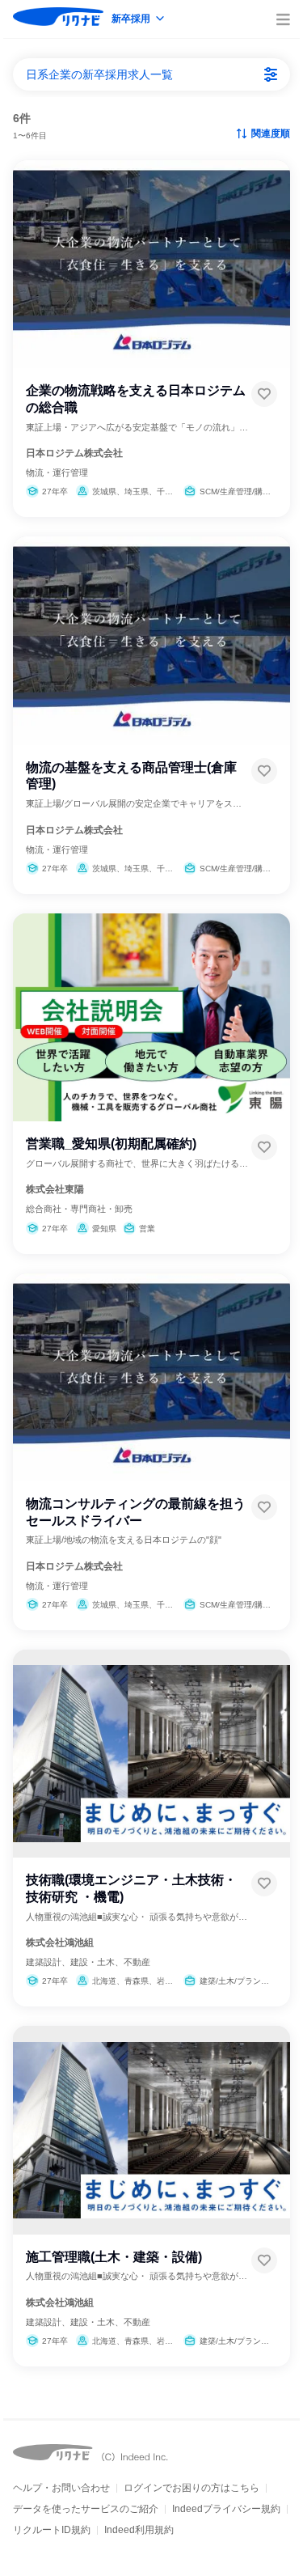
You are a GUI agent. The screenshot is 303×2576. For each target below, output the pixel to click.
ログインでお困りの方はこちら (191, 2488)
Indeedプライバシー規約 (226, 2509)
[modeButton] (139, 20)
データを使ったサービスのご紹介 (86, 2509)
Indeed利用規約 (139, 2530)
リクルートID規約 (52, 2530)
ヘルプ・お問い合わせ (61, 2488)
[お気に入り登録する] (264, 394)
